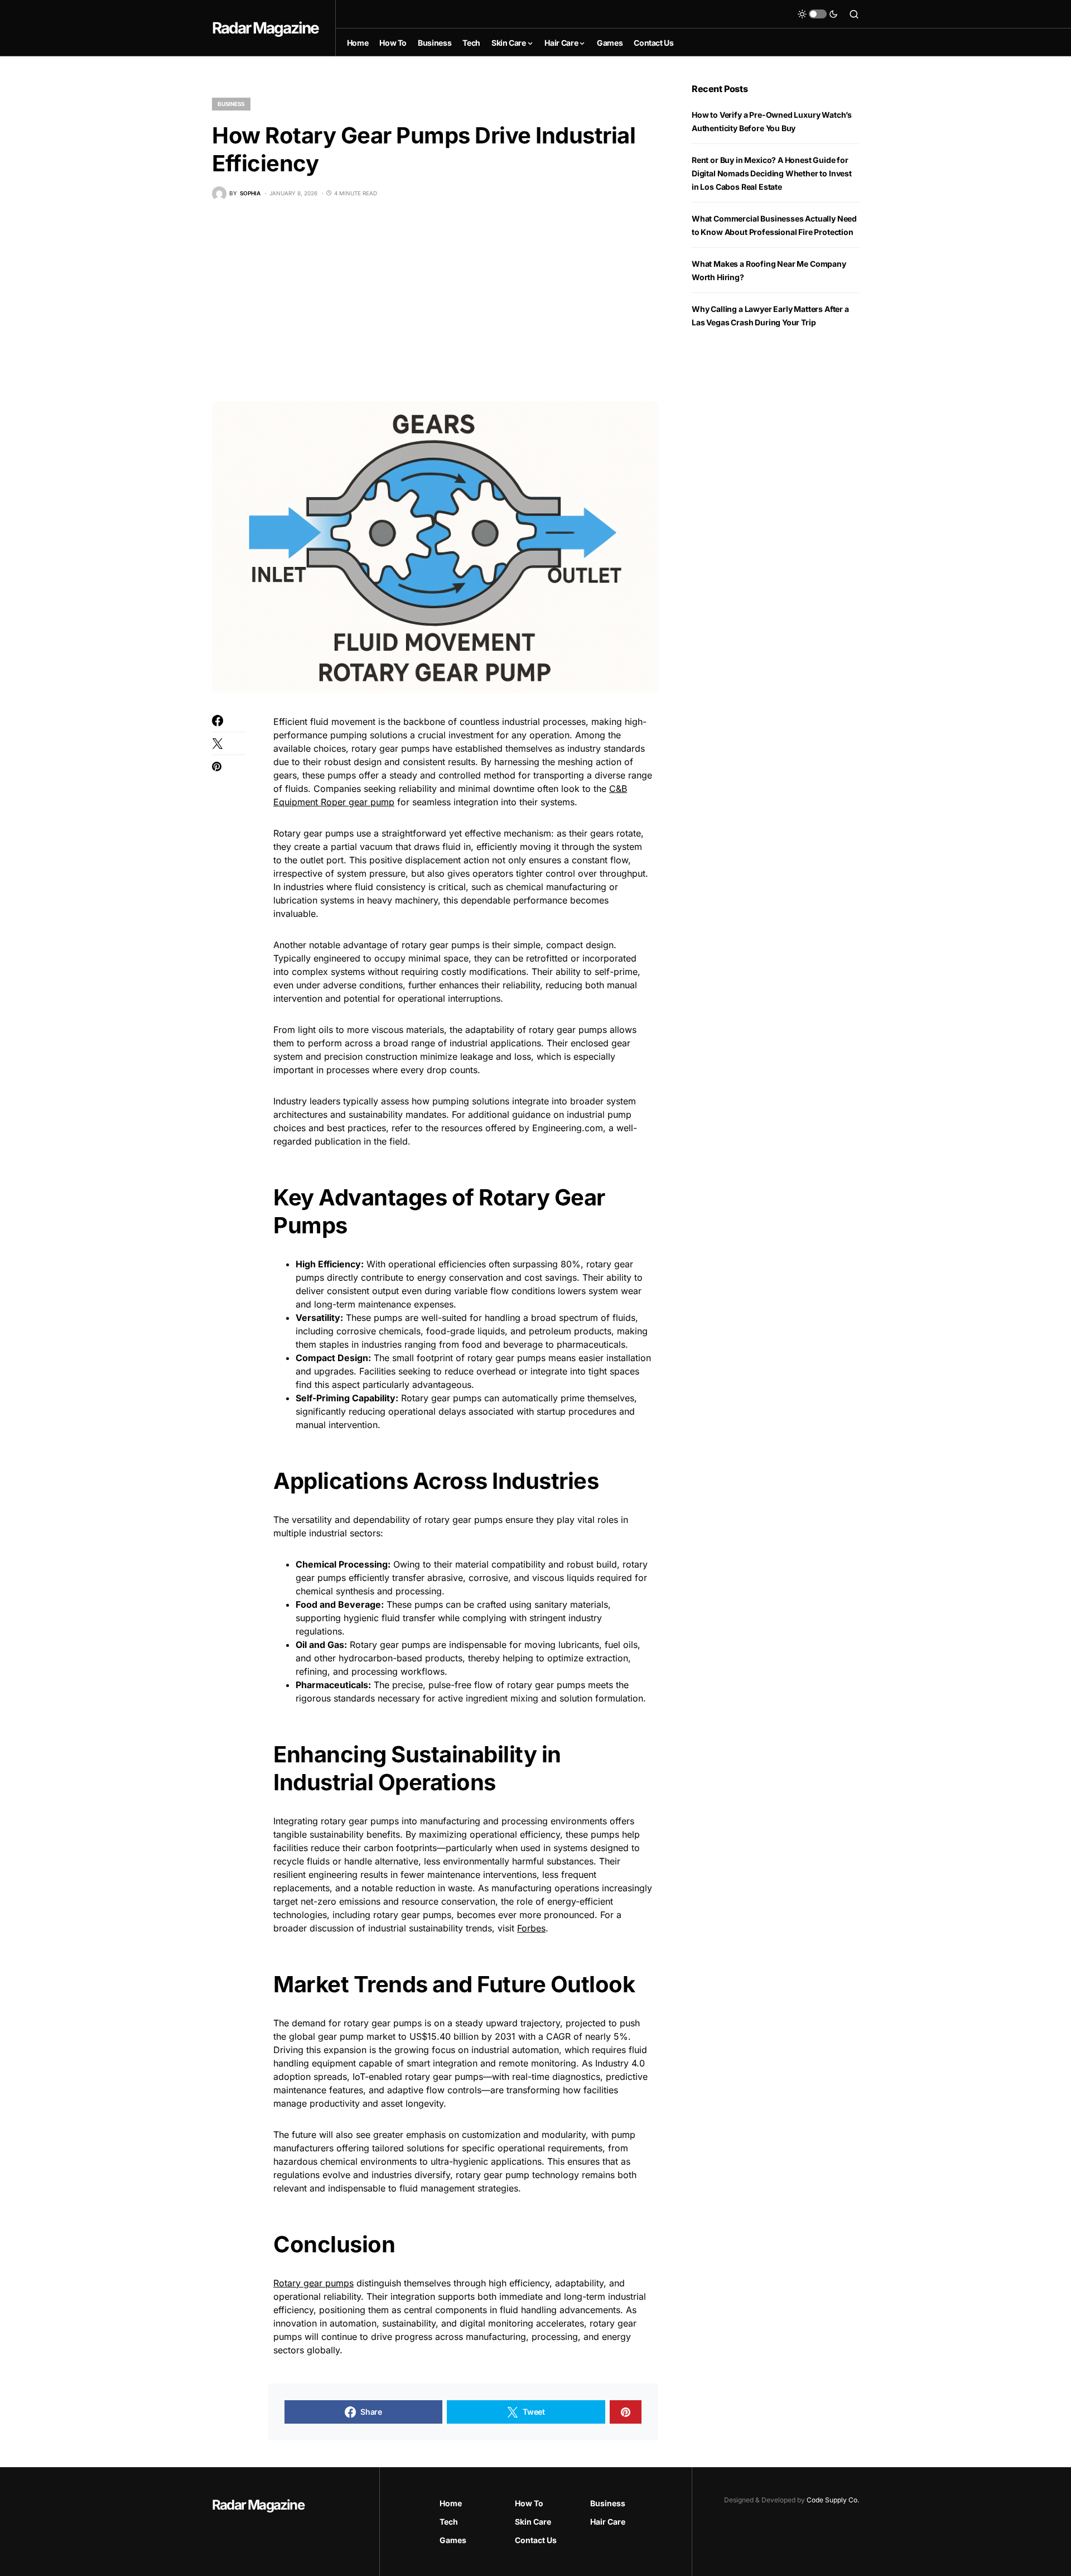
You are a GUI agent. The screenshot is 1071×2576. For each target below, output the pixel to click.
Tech (449, 2522)
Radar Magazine (265, 28)
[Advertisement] (435, 301)
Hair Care (608, 2522)
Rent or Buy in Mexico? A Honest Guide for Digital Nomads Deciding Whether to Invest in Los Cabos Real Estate (772, 173)
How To (529, 2503)
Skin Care (533, 2522)
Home (451, 2503)
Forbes (531, 1928)
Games (453, 2540)
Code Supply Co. (833, 2500)
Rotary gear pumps (313, 2283)
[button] (818, 14)
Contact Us (536, 2540)
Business (231, 104)
